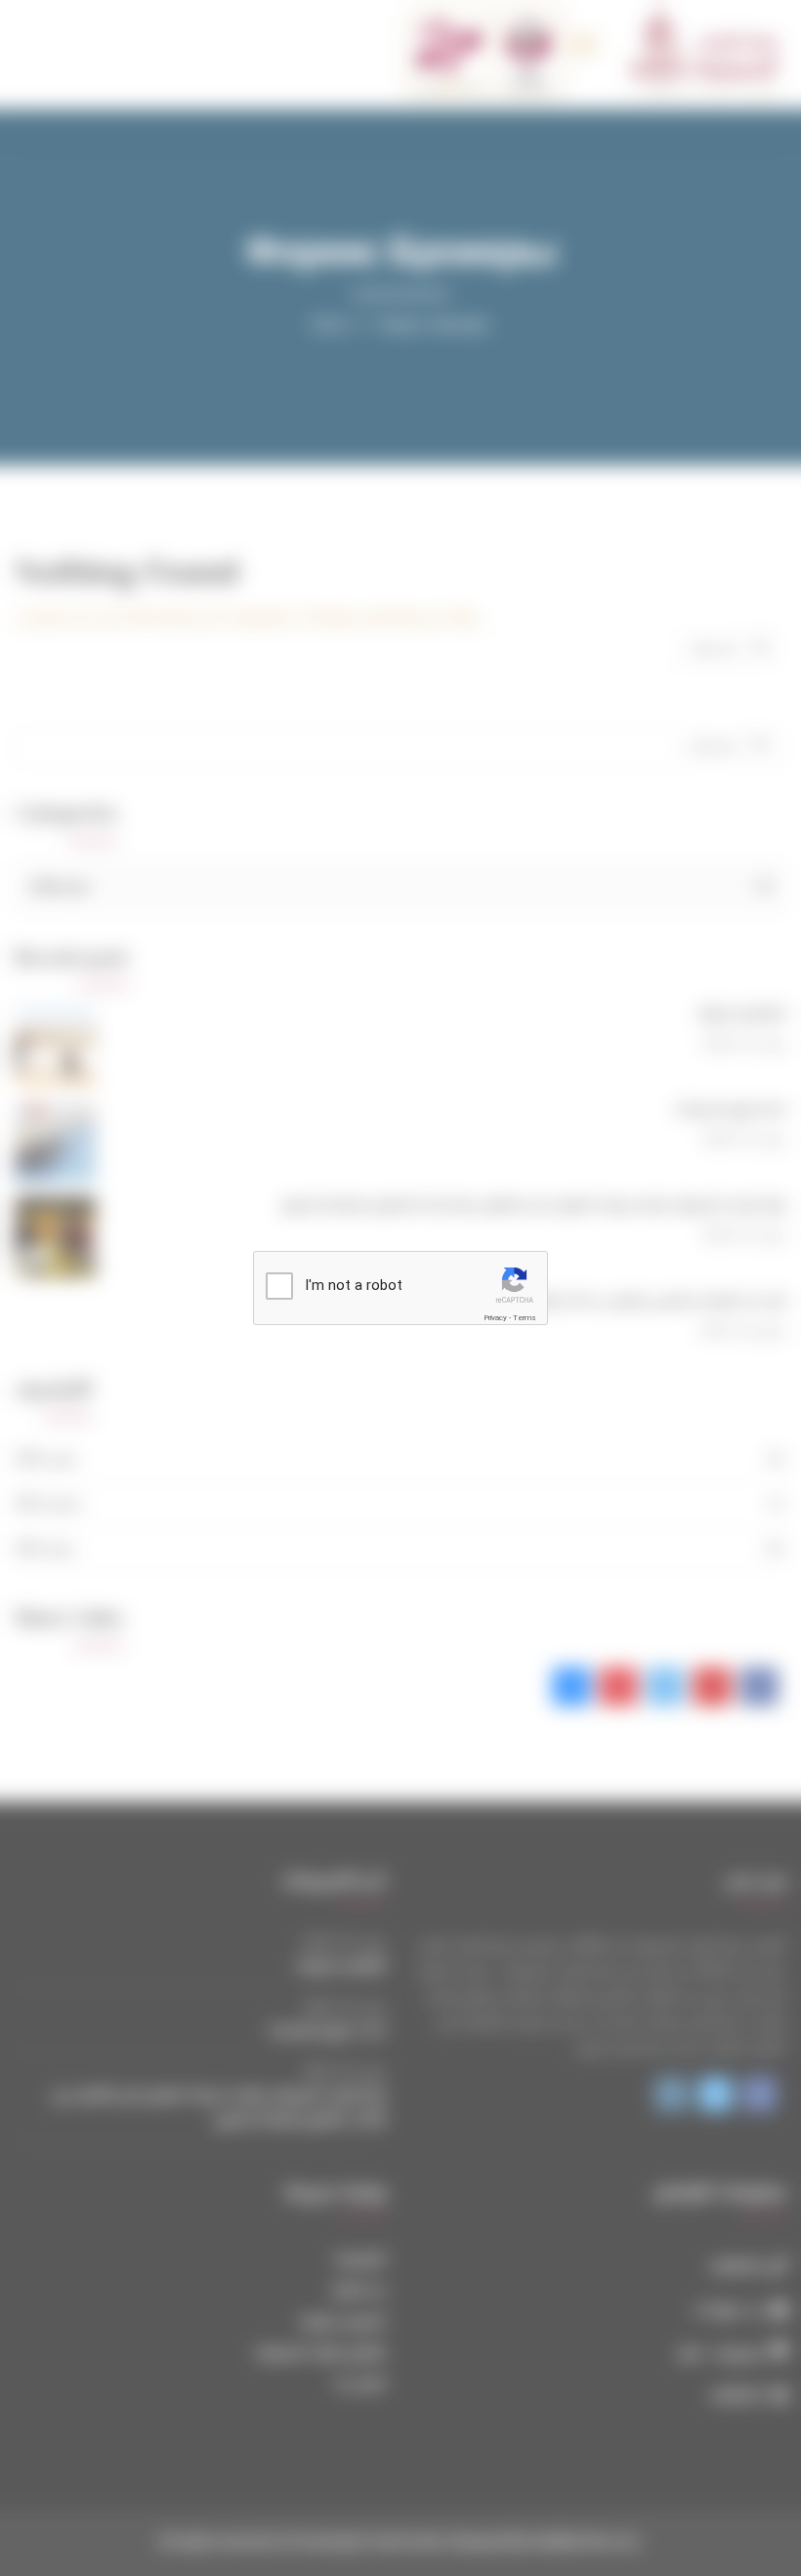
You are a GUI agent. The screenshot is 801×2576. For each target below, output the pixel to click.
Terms (525, 1318)
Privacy (495, 1318)
